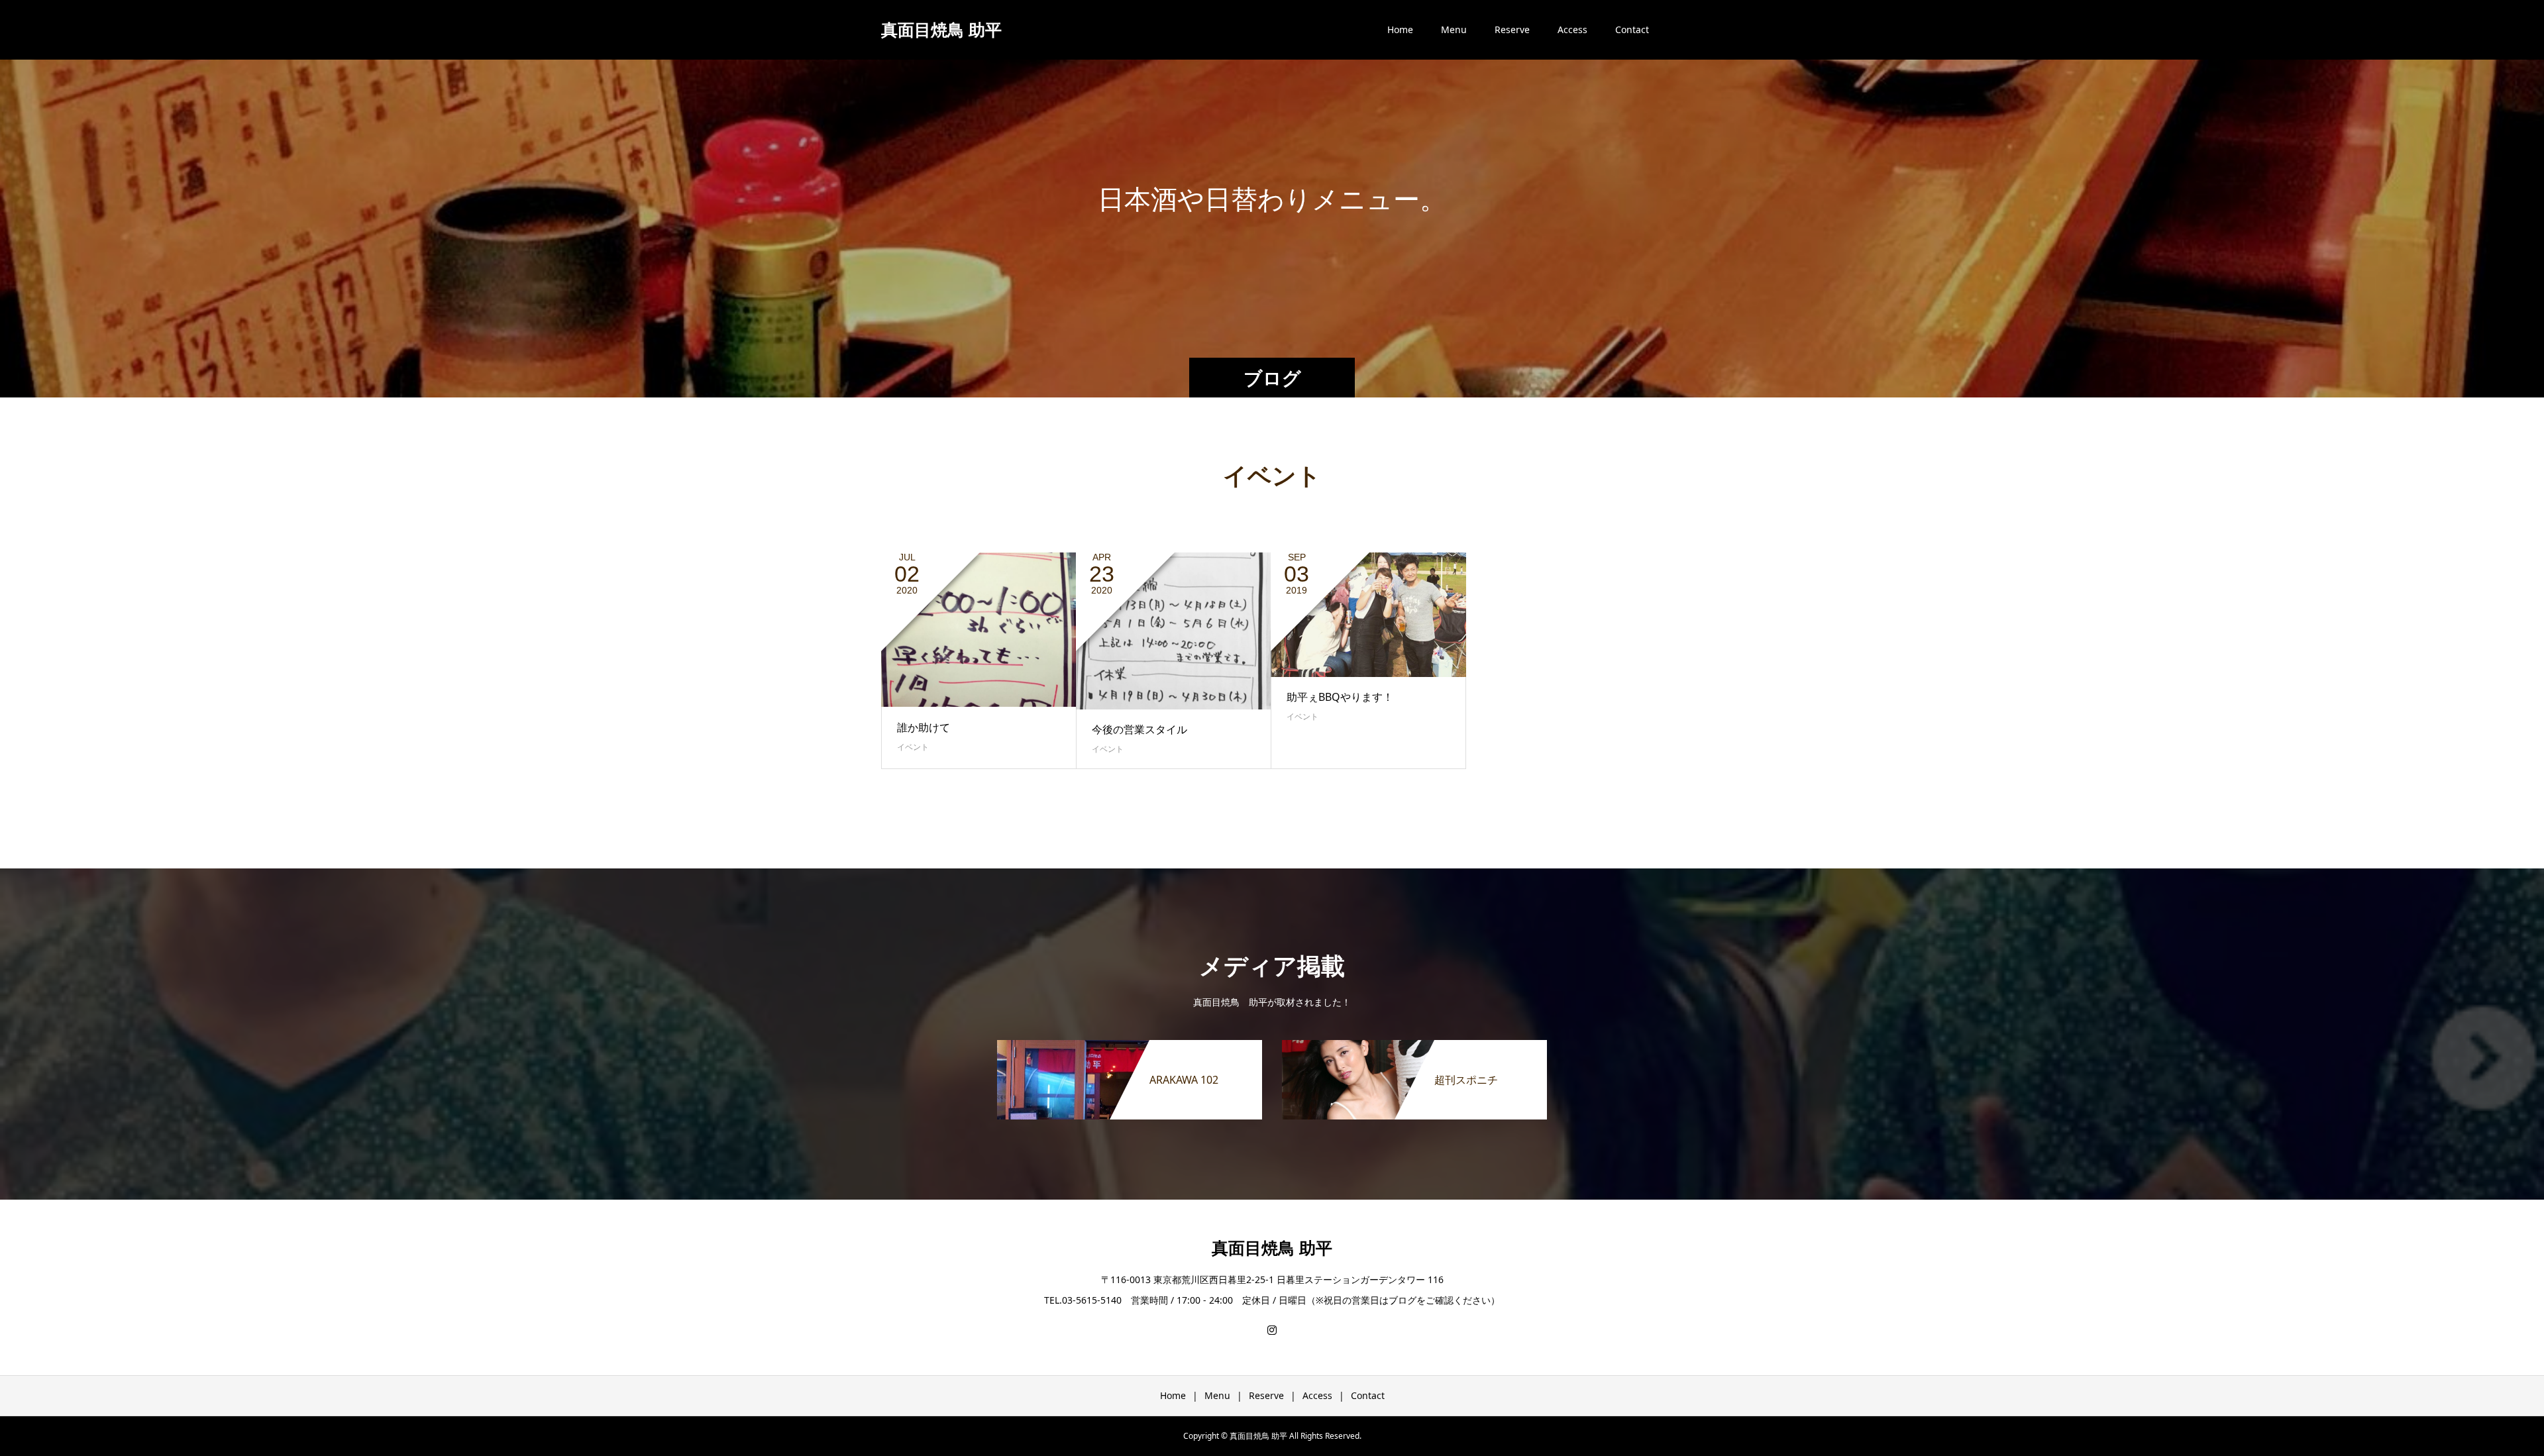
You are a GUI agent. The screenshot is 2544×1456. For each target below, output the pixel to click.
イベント (913, 747)
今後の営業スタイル (1139, 729)
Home (1400, 29)
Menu (1454, 29)
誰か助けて (924, 727)
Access (1572, 29)
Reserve (1512, 29)
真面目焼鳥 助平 (941, 29)
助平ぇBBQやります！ (1340, 697)
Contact (1632, 29)
